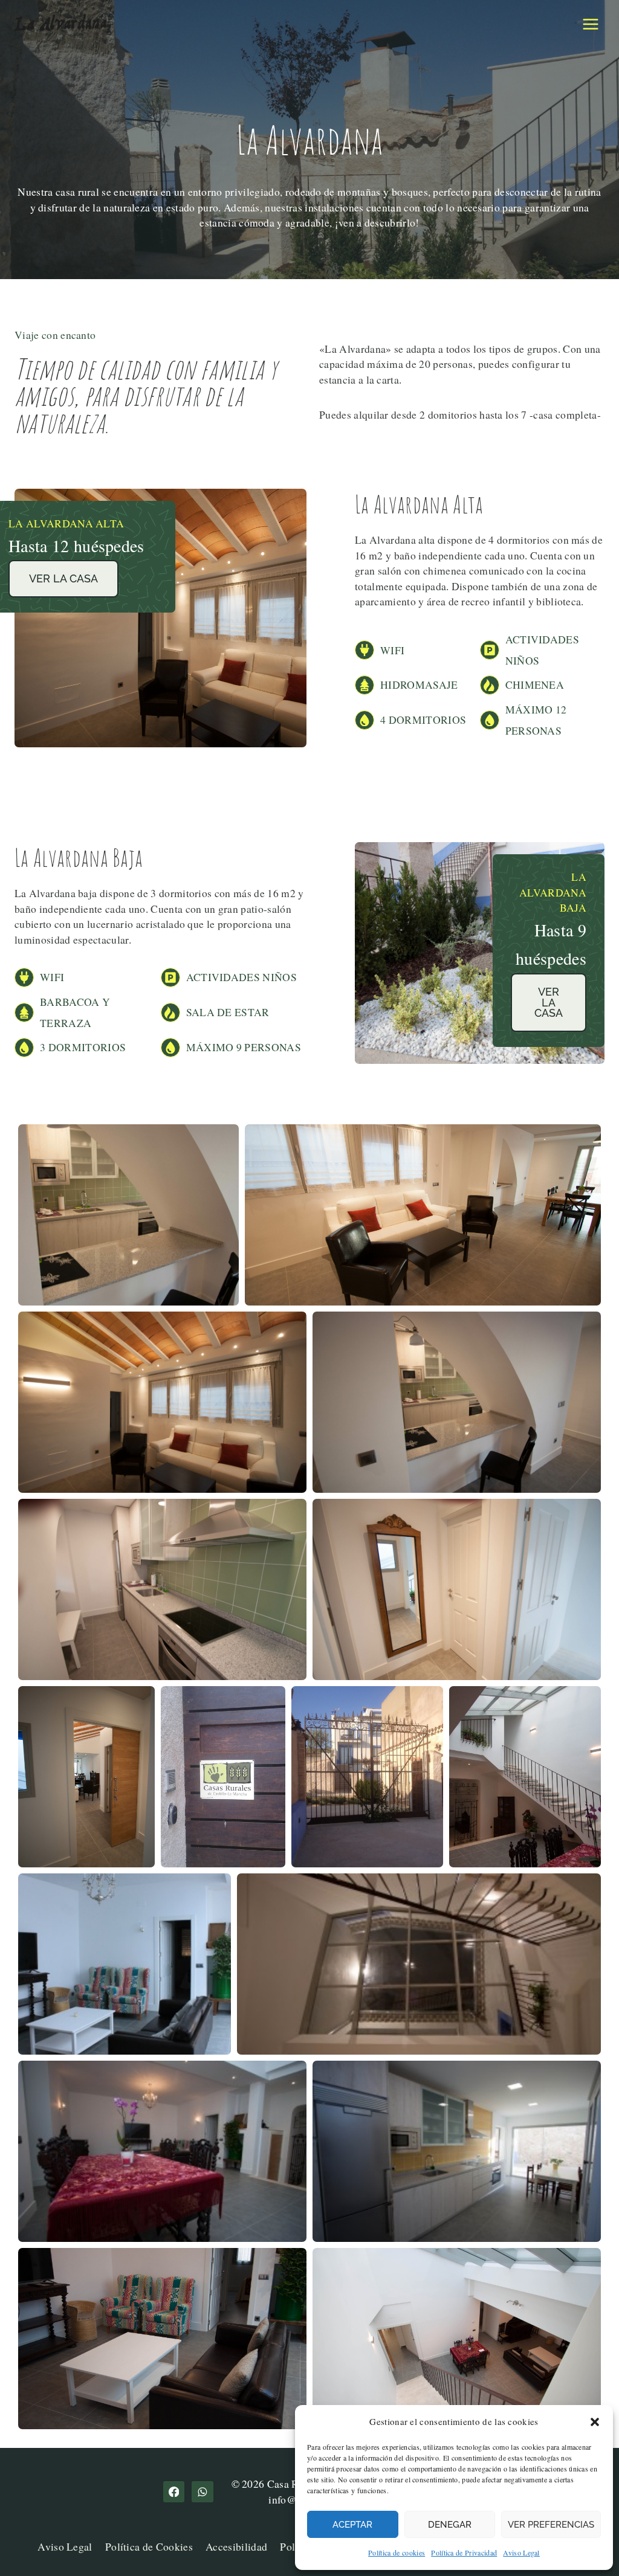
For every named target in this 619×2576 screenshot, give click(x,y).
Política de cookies (397, 2552)
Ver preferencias (551, 2525)
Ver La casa (63, 578)
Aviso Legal (521, 2552)
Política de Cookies (149, 2546)
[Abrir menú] (590, 24)
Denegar (450, 2525)
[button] (595, 2422)
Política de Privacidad (464, 2552)
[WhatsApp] (202, 2492)
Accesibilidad (236, 2546)
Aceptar (352, 2525)
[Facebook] (174, 2492)
